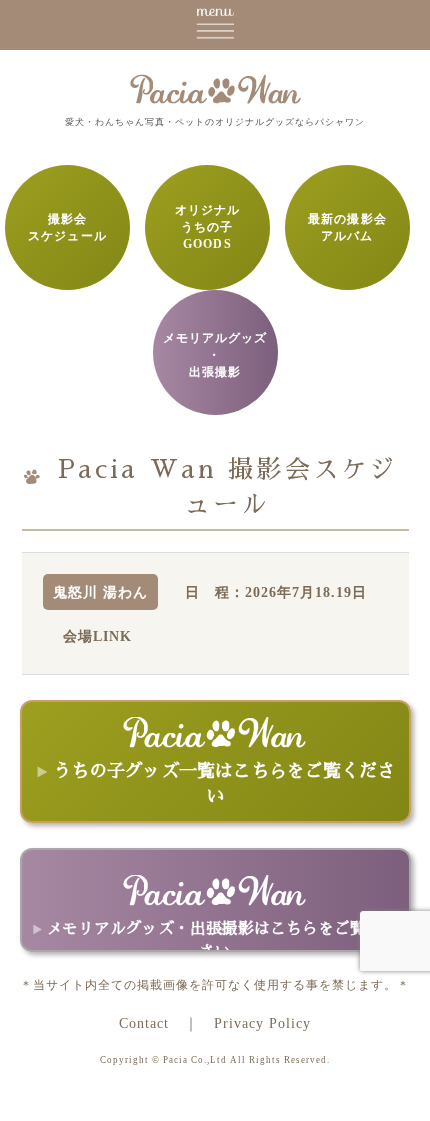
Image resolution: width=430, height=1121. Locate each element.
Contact (144, 1023)
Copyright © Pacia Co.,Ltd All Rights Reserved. (215, 1060)
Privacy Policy (262, 1023)
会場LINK (97, 636)
